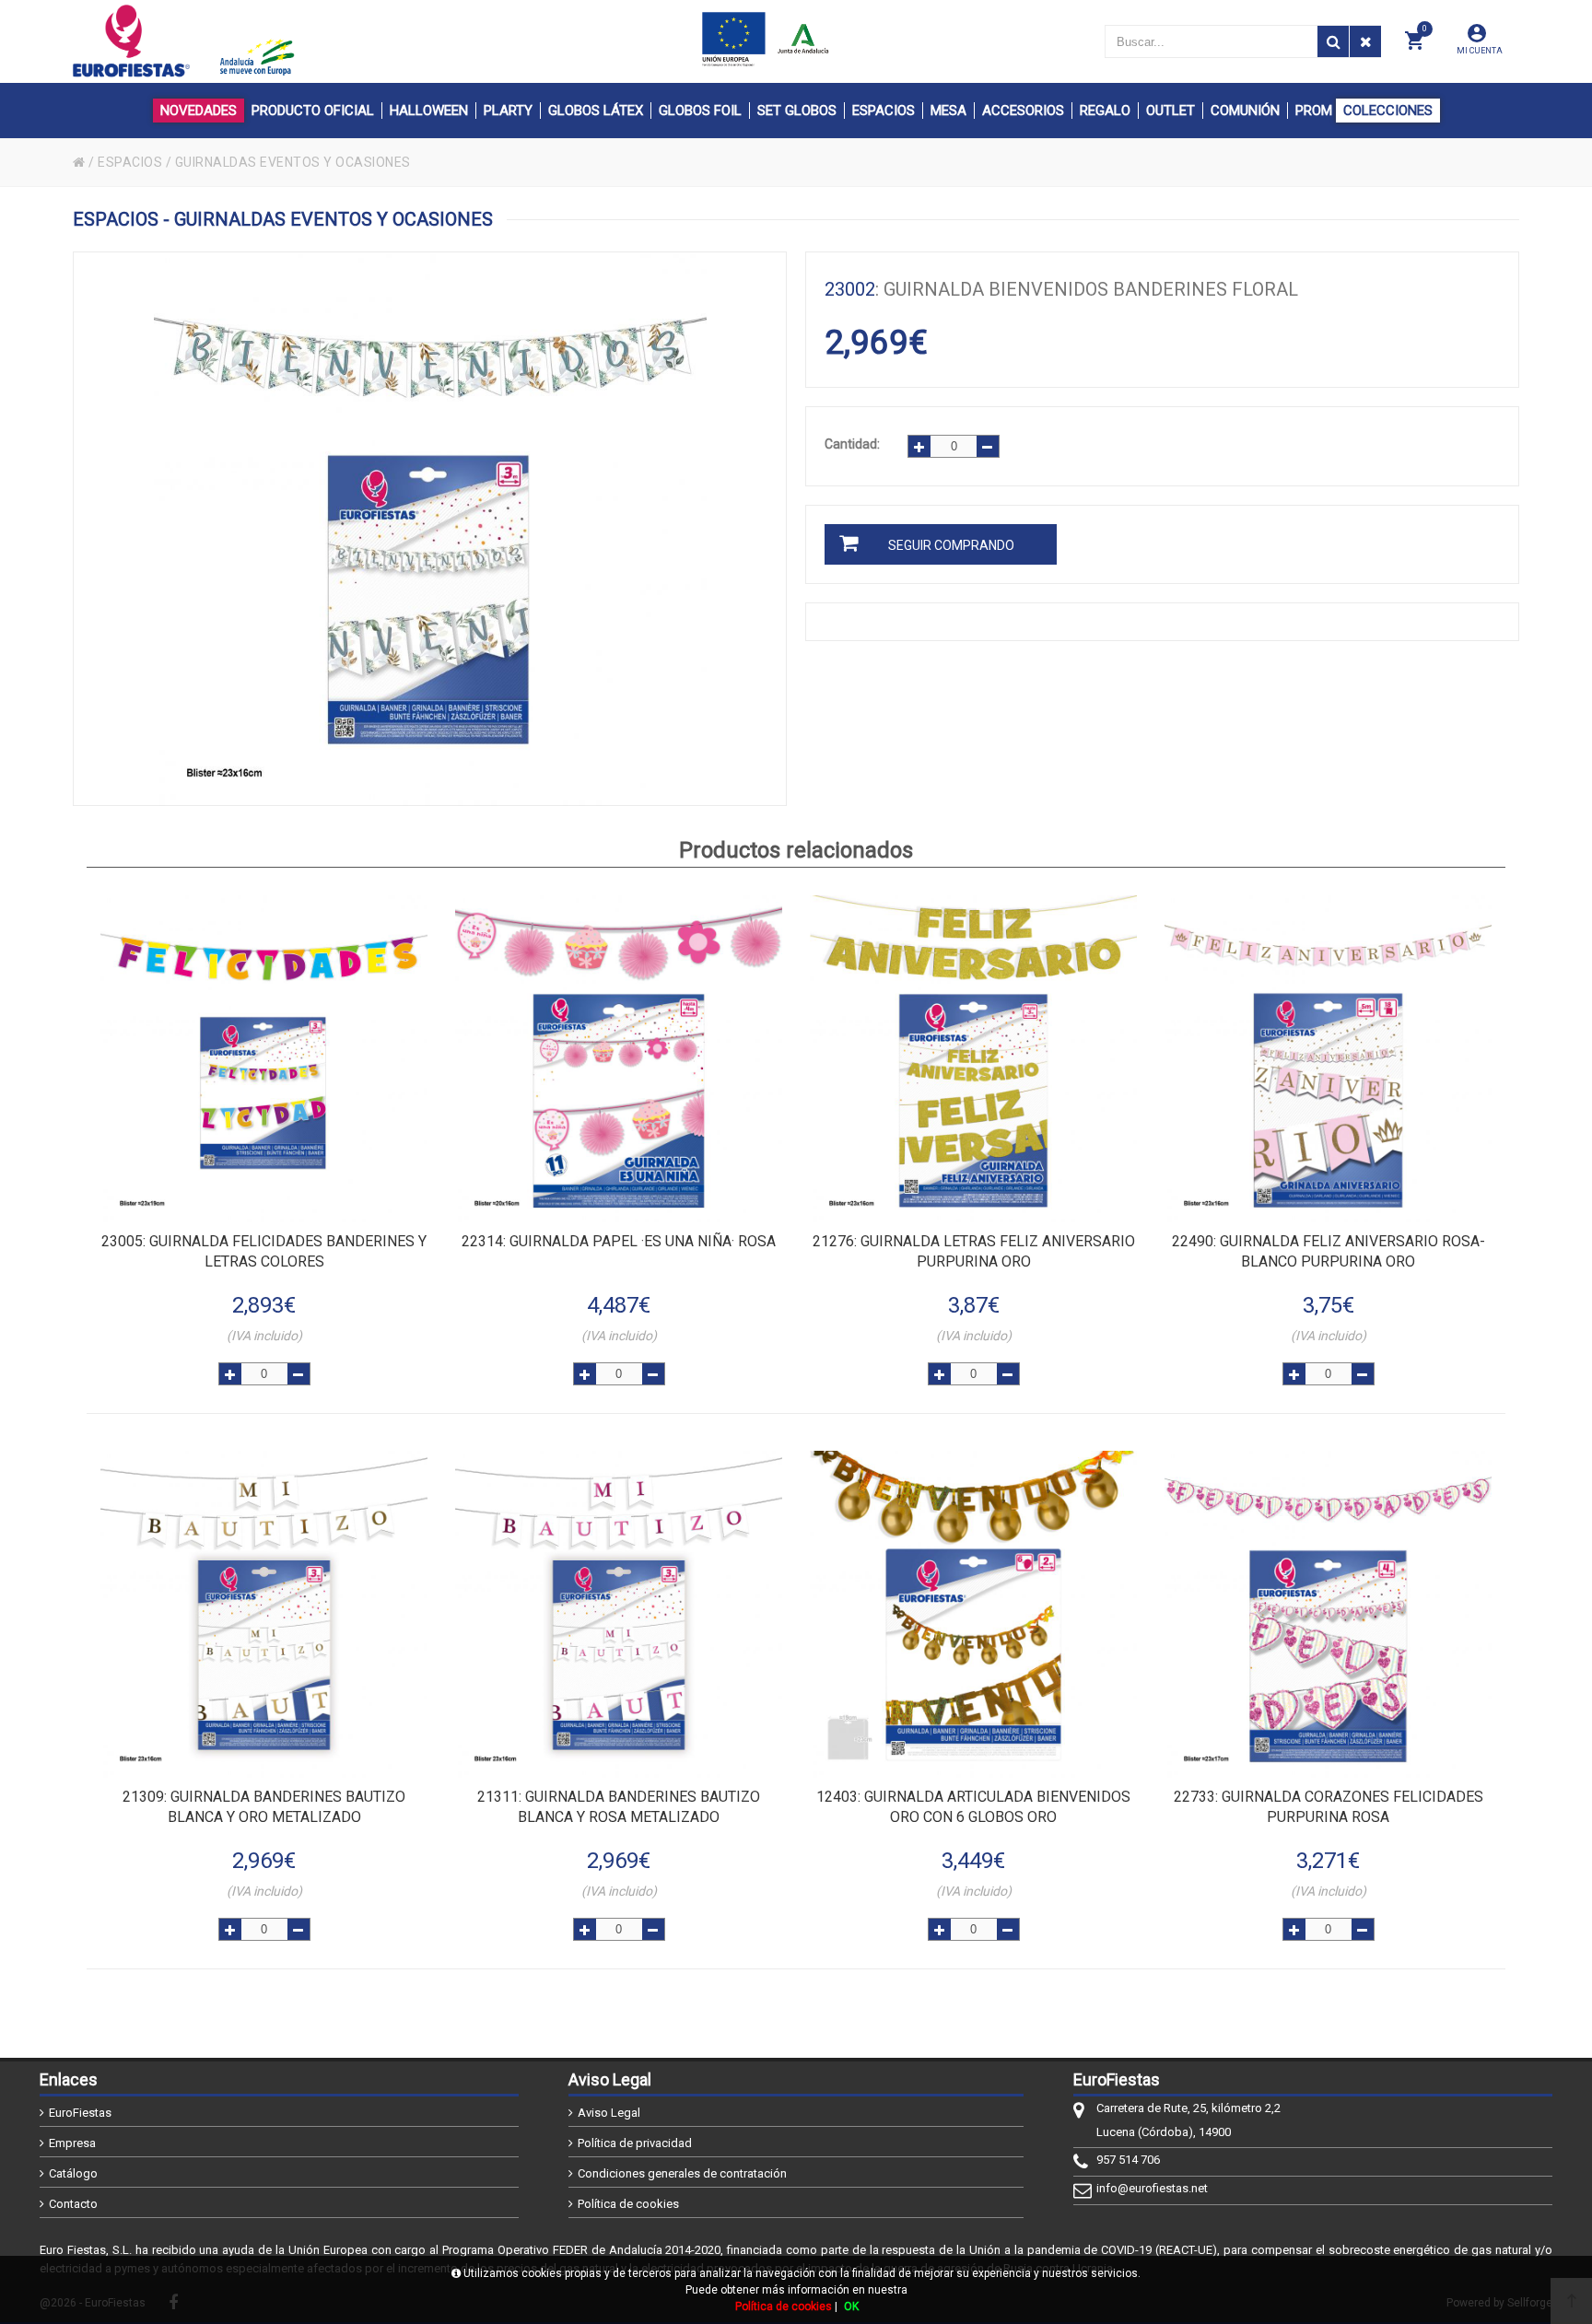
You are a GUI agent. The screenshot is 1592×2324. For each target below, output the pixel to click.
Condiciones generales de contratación (682, 2173)
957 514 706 (1128, 2160)
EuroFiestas (80, 2113)
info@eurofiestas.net (1152, 2188)
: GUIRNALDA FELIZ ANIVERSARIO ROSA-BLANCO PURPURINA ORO (1329, 1251)
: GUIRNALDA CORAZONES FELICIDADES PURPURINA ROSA (1329, 1807)
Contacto (73, 2204)
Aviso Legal (609, 2113)
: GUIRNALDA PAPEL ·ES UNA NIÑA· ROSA (619, 1241)
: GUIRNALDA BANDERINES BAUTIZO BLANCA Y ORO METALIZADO (264, 1807)
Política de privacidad (635, 2143)
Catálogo (73, 2173)
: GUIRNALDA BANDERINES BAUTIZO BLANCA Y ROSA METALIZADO (619, 1807)
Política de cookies (628, 2204)
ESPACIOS (130, 162)
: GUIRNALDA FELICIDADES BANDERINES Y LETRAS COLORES (264, 1251)
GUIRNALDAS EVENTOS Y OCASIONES (293, 162)
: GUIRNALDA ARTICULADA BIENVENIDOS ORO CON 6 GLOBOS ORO (973, 1807)
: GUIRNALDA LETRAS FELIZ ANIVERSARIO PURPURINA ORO (974, 1251)
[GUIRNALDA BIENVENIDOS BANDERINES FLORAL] (430, 529)
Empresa (72, 2143)
